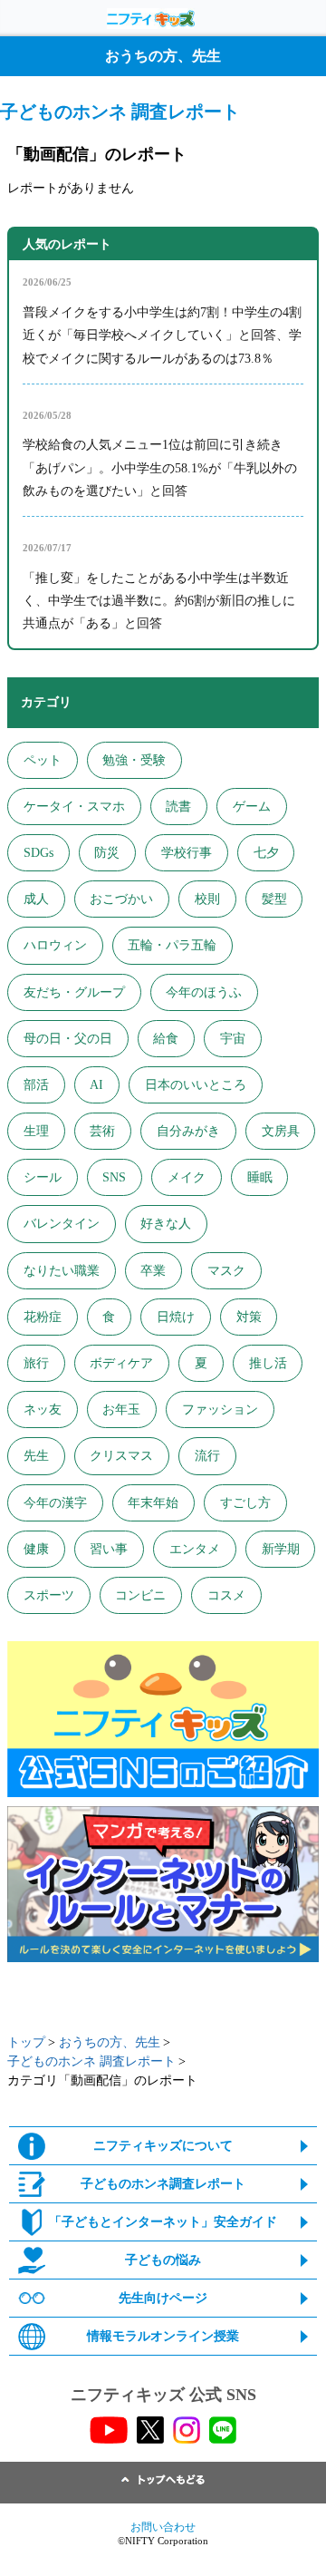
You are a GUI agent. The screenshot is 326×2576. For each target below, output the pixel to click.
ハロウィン (55, 945)
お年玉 (121, 1410)
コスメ (226, 1595)
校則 (207, 899)
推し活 (268, 1363)
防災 (107, 853)
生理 (36, 1131)
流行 (207, 1456)
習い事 (109, 1549)
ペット (43, 760)
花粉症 (43, 1317)
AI (96, 1085)
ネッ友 (43, 1410)
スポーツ (49, 1595)
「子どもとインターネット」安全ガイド (163, 2222)
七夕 (266, 853)
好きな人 (166, 1224)
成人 (36, 899)
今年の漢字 (55, 1503)
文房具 (281, 1131)
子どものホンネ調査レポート (163, 2184)
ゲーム (252, 807)
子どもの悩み (163, 2260)
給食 (166, 1039)
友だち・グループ (74, 992)
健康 (36, 1549)
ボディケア (121, 1363)
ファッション (220, 1410)
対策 (249, 1317)
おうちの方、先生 (110, 2042)
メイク (187, 1177)
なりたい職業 (62, 1271)
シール (43, 1177)
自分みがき (188, 1131)
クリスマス (121, 1456)
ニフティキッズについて (163, 2146)
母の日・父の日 (68, 1039)
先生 (36, 1456)
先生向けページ (163, 2298)
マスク (226, 1271)
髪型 (274, 899)
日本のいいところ (196, 1085)
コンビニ (140, 1595)
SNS (114, 1177)
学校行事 (187, 853)
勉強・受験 (134, 760)
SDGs (38, 853)
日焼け (176, 1317)
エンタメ (195, 1549)
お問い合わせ (163, 2527)
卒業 (153, 1271)
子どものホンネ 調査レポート (91, 2061)
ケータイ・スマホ (74, 807)
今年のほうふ (204, 992)
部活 (36, 1085)
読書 (178, 807)
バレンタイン (62, 1224)
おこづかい (121, 899)
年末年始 (153, 1503)
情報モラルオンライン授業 (163, 2336)
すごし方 (245, 1503)
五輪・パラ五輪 (172, 945)
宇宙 (233, 1039)
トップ (26, 2042)
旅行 (36, 1363)
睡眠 (260, 1177)
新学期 (281, 1549)
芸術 (102, 1131)
